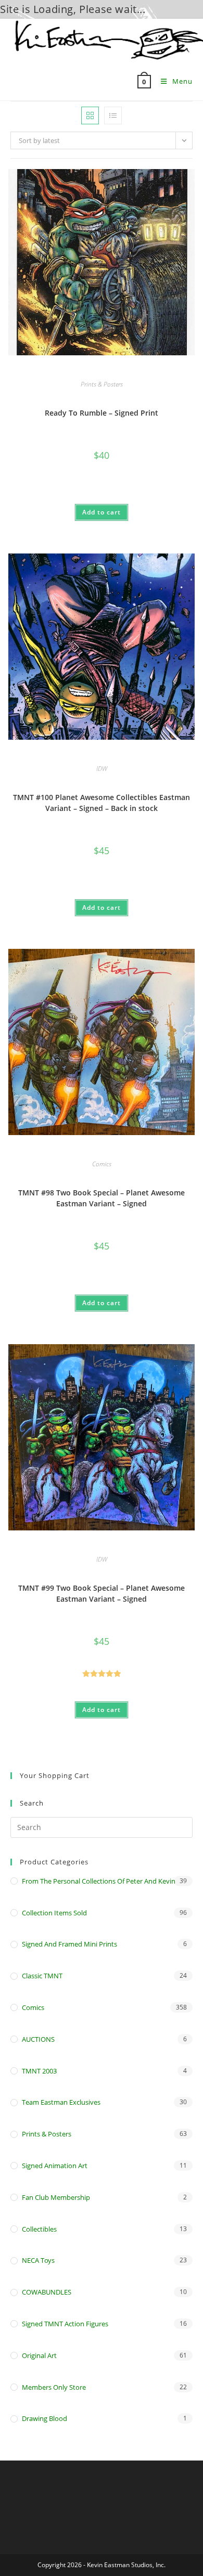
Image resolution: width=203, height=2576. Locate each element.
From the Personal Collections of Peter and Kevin (99, 1881)
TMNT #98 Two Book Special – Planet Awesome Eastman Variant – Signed (102, 1198)
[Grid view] (90, 115)
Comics (102, 1164)
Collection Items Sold (54, 1913)
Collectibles (39, 2229)
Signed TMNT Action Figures (65, 2324)
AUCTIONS (38, 2039)
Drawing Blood (45, 2418)
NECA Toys (38, 2260)
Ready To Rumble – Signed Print (102, 413)
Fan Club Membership (56, 2197)
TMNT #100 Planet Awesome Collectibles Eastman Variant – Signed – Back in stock (102, 803)
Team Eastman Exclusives (61, 2102)
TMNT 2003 (39, 2071)
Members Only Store (54, 2387)
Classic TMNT (42, 1976)
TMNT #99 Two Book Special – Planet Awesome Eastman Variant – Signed (102, 1593)
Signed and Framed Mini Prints (69, 1944)
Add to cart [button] (102, 512)
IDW (102, 769)
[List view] (113, 115)
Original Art (39, 2355)
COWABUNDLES (47, 2292)
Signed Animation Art (55, 2166)
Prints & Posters (102, 384)
